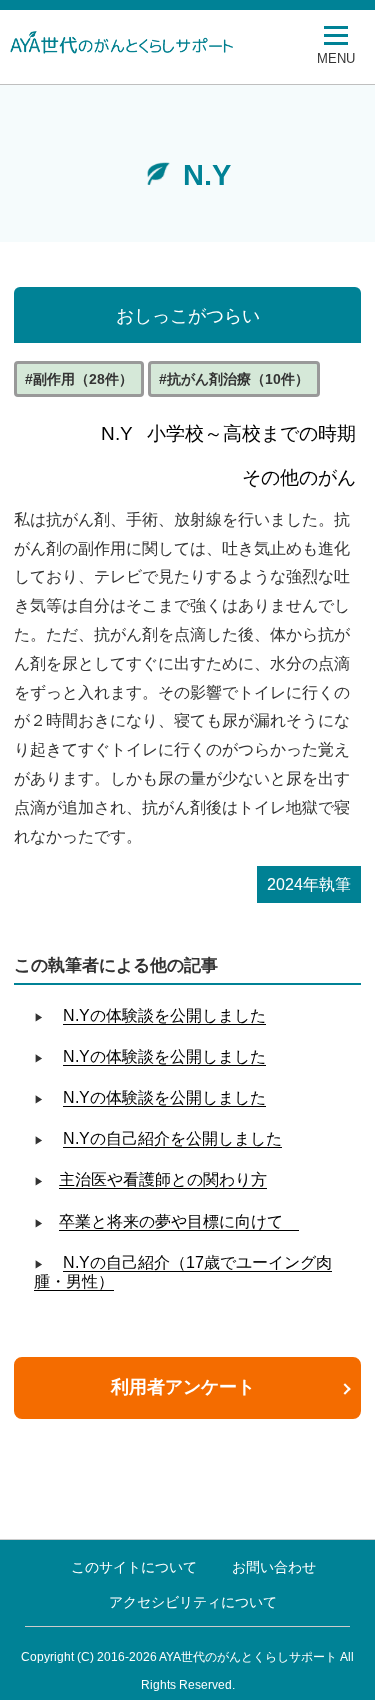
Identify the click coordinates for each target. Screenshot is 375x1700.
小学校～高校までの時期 (251, 433)
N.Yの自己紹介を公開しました (172, 1138)
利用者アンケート (183, 1387)
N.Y (117, 433)
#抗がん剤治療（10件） (234, 379)
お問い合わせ (274, 1567)
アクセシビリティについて (193, 1602)
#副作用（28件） (79, 379)
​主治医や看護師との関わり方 (163, 1179)
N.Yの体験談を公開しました (164, 1015)
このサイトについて (134, 1567)
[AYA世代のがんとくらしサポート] (165, 42)
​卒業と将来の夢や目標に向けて (179, 1221)
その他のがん (299, 477)
